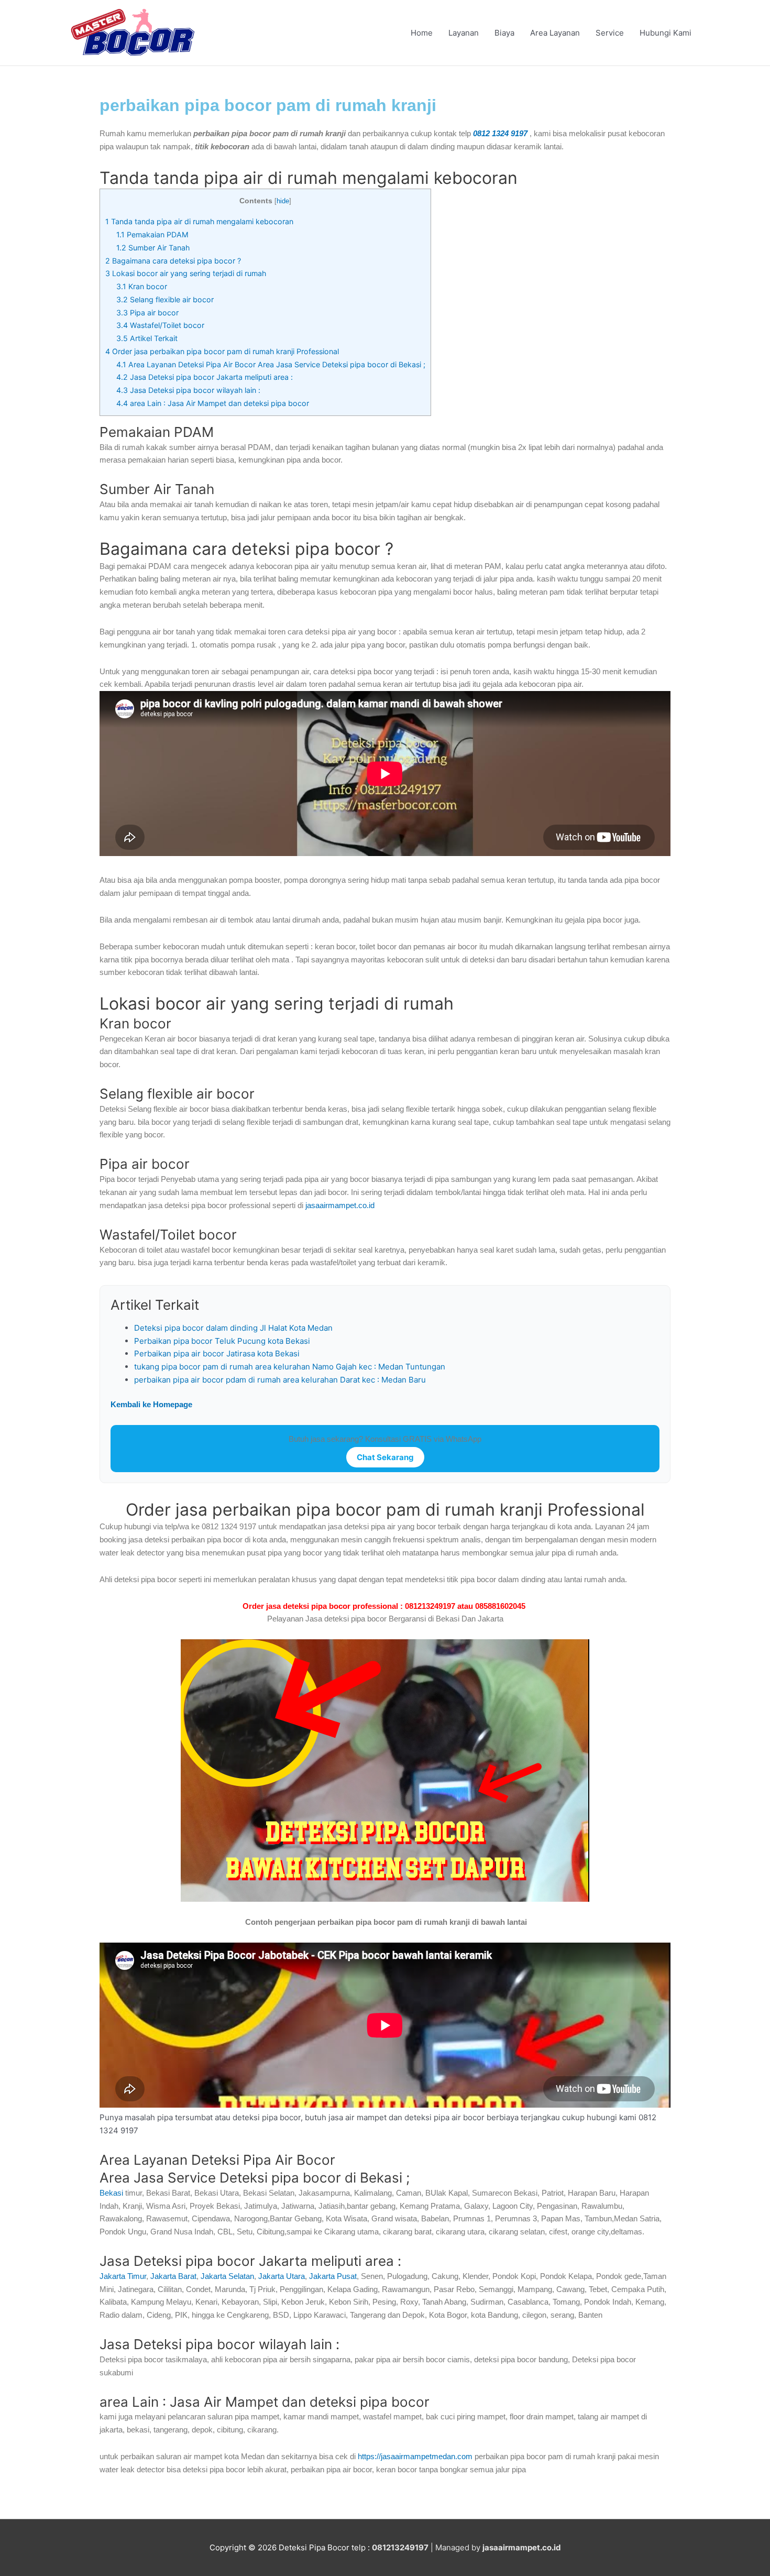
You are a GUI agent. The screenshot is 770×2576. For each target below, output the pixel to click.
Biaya (504, 33)
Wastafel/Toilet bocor (160, 325)
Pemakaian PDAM (152, 234)
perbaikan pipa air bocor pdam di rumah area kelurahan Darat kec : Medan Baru (280, 1380)
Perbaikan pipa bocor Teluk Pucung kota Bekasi (222, 1341)
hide (283, 201)
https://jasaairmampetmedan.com (416, 2456)
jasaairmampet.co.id (339, 1205)
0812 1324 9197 (500, 133)
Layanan (464, 33)
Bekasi (111, 2193)
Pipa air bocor (147, 313)
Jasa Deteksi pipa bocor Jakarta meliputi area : (205, 377)
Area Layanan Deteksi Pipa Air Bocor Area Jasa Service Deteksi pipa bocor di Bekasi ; (271, 364)
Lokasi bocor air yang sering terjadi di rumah (186, 273)
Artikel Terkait (147, 338)
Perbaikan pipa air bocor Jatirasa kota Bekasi (217, 1353)
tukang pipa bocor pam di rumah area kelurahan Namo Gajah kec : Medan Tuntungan (290, 1367)
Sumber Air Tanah (153, 248)
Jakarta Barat (173, 2276)
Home (422, 33)
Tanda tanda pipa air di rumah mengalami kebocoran (199, 221)
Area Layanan (555, 33)
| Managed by (427, 2547)
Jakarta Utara (282, 2276)
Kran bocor (142, 286)
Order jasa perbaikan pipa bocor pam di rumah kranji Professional (222, 351)
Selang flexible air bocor (165, 299)
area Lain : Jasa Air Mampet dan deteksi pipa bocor (213, 403)
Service (610, 33)
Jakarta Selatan (227, 2276)
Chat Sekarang (385, 1457)
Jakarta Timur (123, 2276)
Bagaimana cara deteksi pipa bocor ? (173, 261)
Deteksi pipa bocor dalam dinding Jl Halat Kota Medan (233, 1328)
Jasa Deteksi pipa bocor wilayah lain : (188, 390)
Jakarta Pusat (333, 2276)
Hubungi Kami (665, 33)
